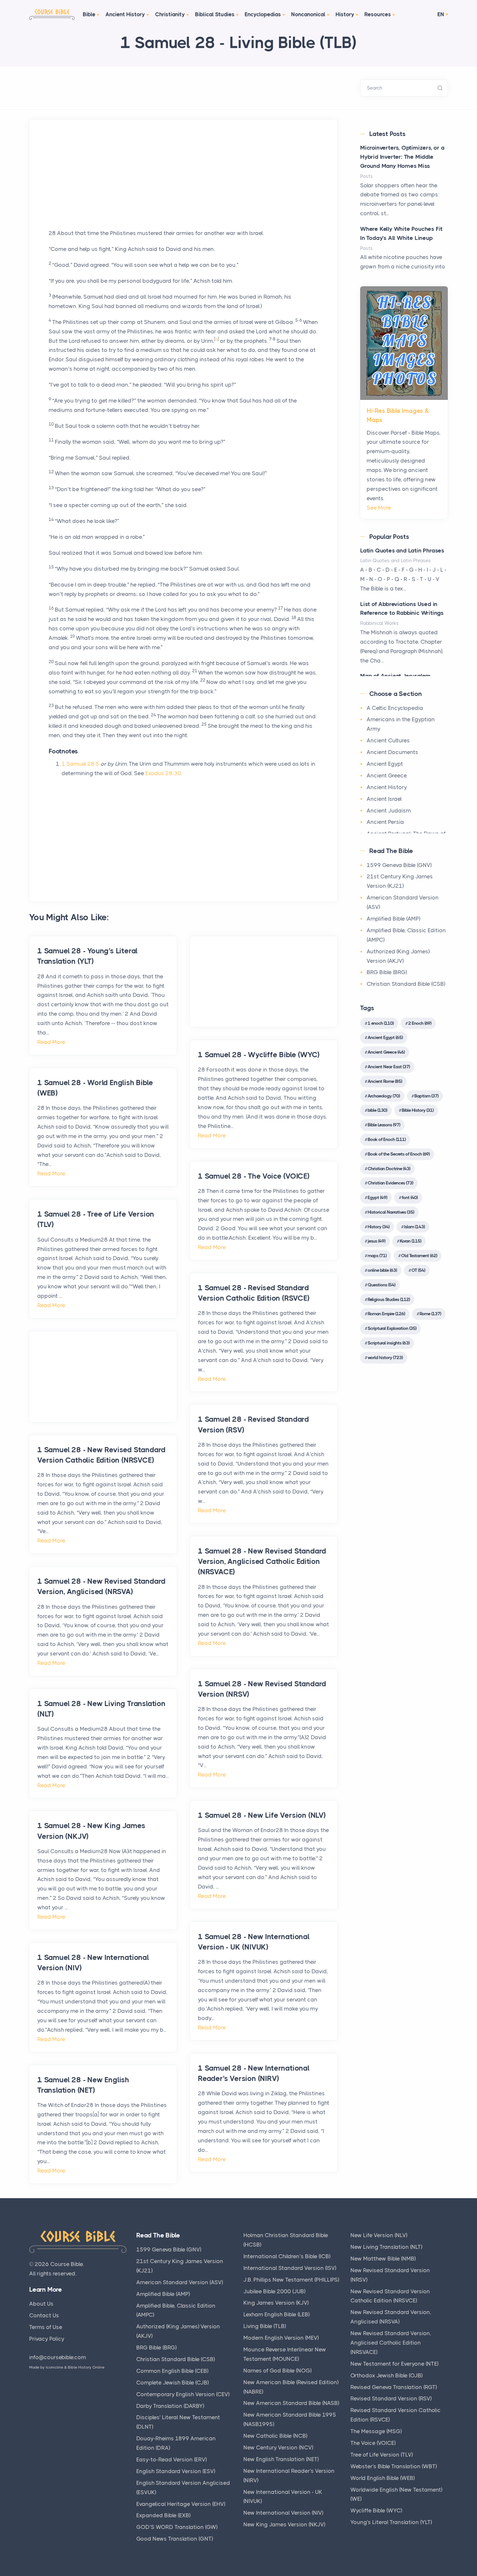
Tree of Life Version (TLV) (382, 2455)
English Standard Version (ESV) (176, 2471)
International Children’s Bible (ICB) (287, 2256)
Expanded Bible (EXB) (163, 2515)
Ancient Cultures (388, 740)
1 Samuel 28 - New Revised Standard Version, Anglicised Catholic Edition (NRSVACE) (262, 1561)
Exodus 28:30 (163, 773)
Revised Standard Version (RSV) (391, 2398)
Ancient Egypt (385, 764)
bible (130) (377, 1110)
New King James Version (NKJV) (284, 2524)
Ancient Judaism (389, 811)
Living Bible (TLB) (265, 2326)
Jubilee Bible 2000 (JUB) (274, 2291)
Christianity (170, 14)
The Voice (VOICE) (373, 2443)
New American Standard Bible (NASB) (291, 2403)
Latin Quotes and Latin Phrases (402, 551)
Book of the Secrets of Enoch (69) (399, 1154)
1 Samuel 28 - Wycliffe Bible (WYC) (259, 1055)
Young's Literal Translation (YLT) (391, 2522)
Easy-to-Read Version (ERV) (171, 2459)
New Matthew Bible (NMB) (383, 2259)
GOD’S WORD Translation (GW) (177, 2527)
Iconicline (55, 2367)
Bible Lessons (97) (384, 1125)
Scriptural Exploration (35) (392, 1328)
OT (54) (418, 1270)
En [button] (441, 14)
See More (379, 508)
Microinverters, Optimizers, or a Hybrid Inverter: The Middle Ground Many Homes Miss (402, 157)
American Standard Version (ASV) (180, 2282)
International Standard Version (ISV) (290, 2268)
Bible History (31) (418, 1110)
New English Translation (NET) (281, 2459)
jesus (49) (376, 1241)
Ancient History (125, 14)
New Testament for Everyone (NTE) (394, 2364)
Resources (378, 14)
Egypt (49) (377, 1197)
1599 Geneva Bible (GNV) (399, 865)
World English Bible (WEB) (383, 2478)
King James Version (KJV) (276, 2303)
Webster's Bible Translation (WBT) (394, 2466)
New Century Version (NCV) (278, 2447)
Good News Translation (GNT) (175, 2539)
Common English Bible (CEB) (172, 2371)
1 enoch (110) (381, 1023)
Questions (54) (381, 1285)
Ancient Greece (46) (386, 1052)
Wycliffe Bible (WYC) (376, 2510)
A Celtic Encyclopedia (395, 708)
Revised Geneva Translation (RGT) (394, 2387)
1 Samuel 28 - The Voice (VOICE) (254, 1176)
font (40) (410, 1197)
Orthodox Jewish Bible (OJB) (386, 2375)
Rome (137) (430, 1314)
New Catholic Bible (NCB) (275, 2436)
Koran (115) (410, 1241)
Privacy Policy (47, 2339)
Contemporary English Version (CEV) (183, 2394)
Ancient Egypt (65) (385, 1037)
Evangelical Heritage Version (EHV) (181, 2504)
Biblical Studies (215, 14)
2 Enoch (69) (420, 1023)
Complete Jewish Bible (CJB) (172, 2383)
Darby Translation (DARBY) (170, 2406)
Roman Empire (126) (386, 1314)
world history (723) (385, 1357)
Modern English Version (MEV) (281, 2338)
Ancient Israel (384, 799)
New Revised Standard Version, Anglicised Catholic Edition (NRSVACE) (391, 2343)
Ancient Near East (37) (389, 1067)
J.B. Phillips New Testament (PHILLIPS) (291, 2280)
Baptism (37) (426, 1096)
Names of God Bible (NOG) (277, 2371)
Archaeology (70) (384, 1096)
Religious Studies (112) (389, 1299)
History (345, 14)
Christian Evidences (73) (390, 1183)
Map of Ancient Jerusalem (395, 676)
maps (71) (377, 1256)
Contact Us (44, 2315)
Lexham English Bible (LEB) (276, 2314)
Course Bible (67, 2264)
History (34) (379, 1227)
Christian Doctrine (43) (389, 1169)
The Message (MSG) (376, 2431)
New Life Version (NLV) (379, 2235)
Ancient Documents (392, 752)
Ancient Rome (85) (385, 1081)
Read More (51, 1042)
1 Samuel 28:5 (80, 764)
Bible (89, 14)
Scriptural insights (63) (389, 1343)
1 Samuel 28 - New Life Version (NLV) (262, 1815)
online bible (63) (382, 1270)
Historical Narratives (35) (391, 1212)
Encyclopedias (263, 14)
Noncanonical (308, 14)
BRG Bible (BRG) (387, 972)
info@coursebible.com (58, 2357)
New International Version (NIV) (283, 2513)
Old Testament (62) (419, 1256)
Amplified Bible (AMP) (393, 919)
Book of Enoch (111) (387, 1139)
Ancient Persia (385, 822)
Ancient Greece (387, 775)
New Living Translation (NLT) (386, 2247)
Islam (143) (414, 1227)
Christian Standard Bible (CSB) (406, 984)
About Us (41, 2304)
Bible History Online (86, 2367)
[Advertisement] (183, 183)
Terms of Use (46, 2327)
